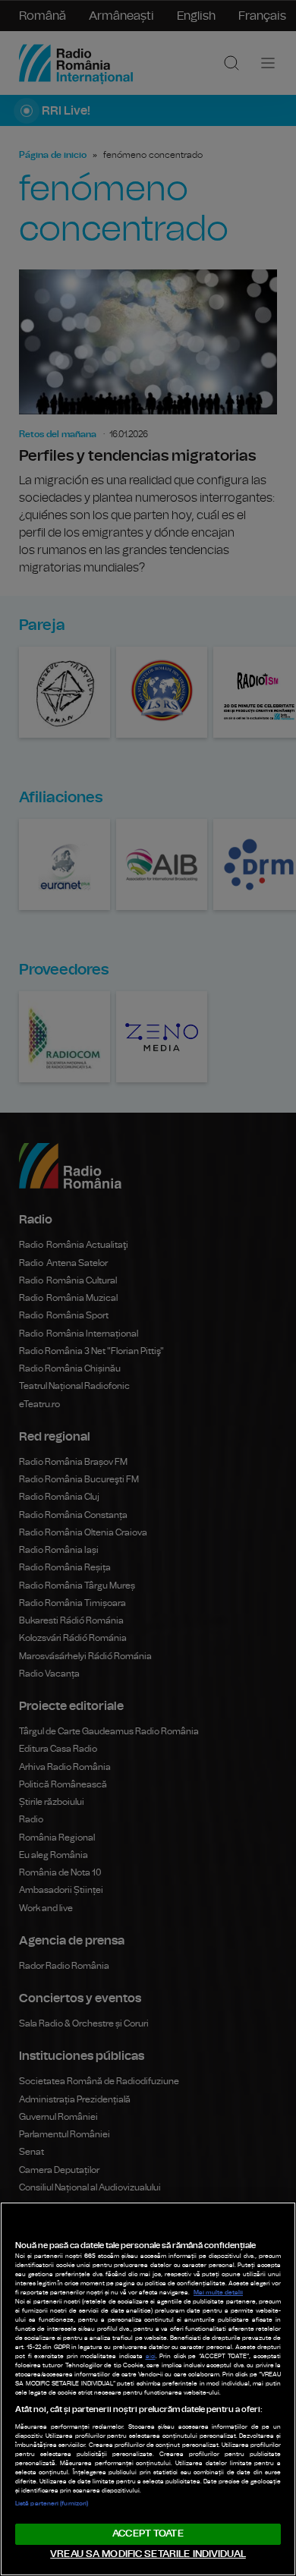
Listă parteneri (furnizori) (52, 2504)
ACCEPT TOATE (148, 2534)
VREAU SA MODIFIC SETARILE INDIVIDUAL (148, 2554)
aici (151, 2357)
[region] (148, 2389)
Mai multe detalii (218, 2293)
